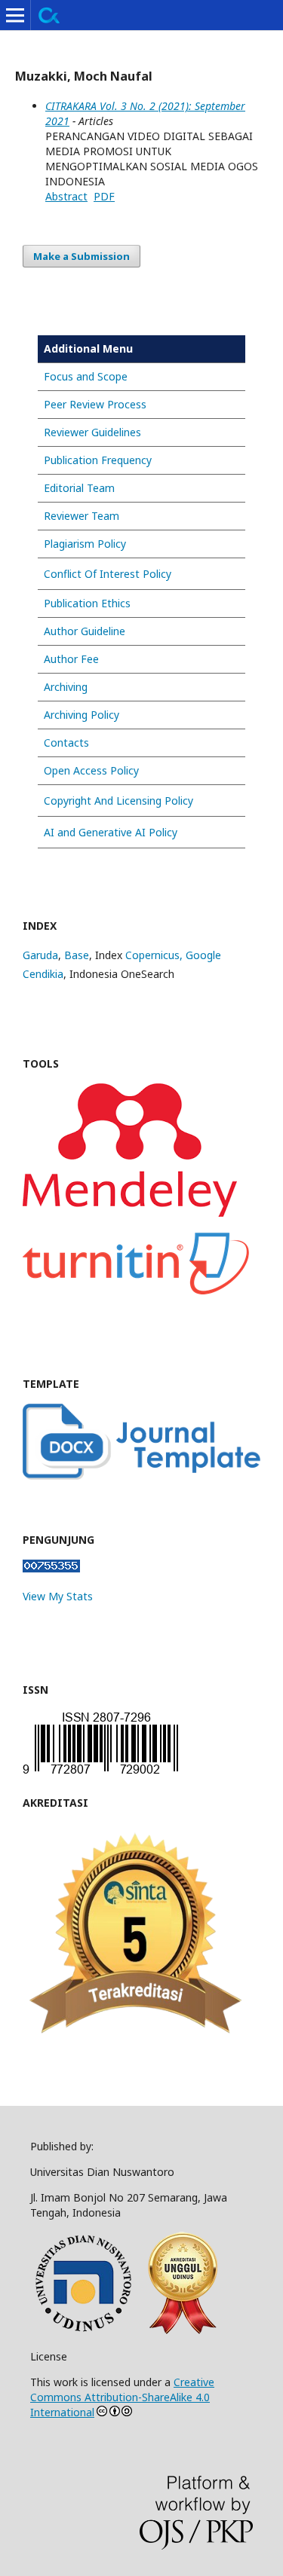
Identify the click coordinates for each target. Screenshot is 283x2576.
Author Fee (71, 659)
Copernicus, (155, 955)
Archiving (66, 687)
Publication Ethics (87, 603)
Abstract (66, 196)
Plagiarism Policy (85, 544)
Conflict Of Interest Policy (108, 574)
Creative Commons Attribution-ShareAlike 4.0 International (122, 2397)
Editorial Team (79, 488)
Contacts (66, 743)
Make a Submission (82, 256)
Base (77, 955)
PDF (104, 196)
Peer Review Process (95, 404)
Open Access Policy (91, 770)
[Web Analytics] (51, 1568)
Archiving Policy (82, 715)
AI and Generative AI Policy (111, 832)
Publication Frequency (98, 460)
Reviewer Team (82, 516)
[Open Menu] (15, 15)
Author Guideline (85, 631)
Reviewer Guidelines (92, 432)
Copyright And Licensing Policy (118, 801)
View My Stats (58, 1596)
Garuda (40, 955)
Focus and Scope (86, 376)
